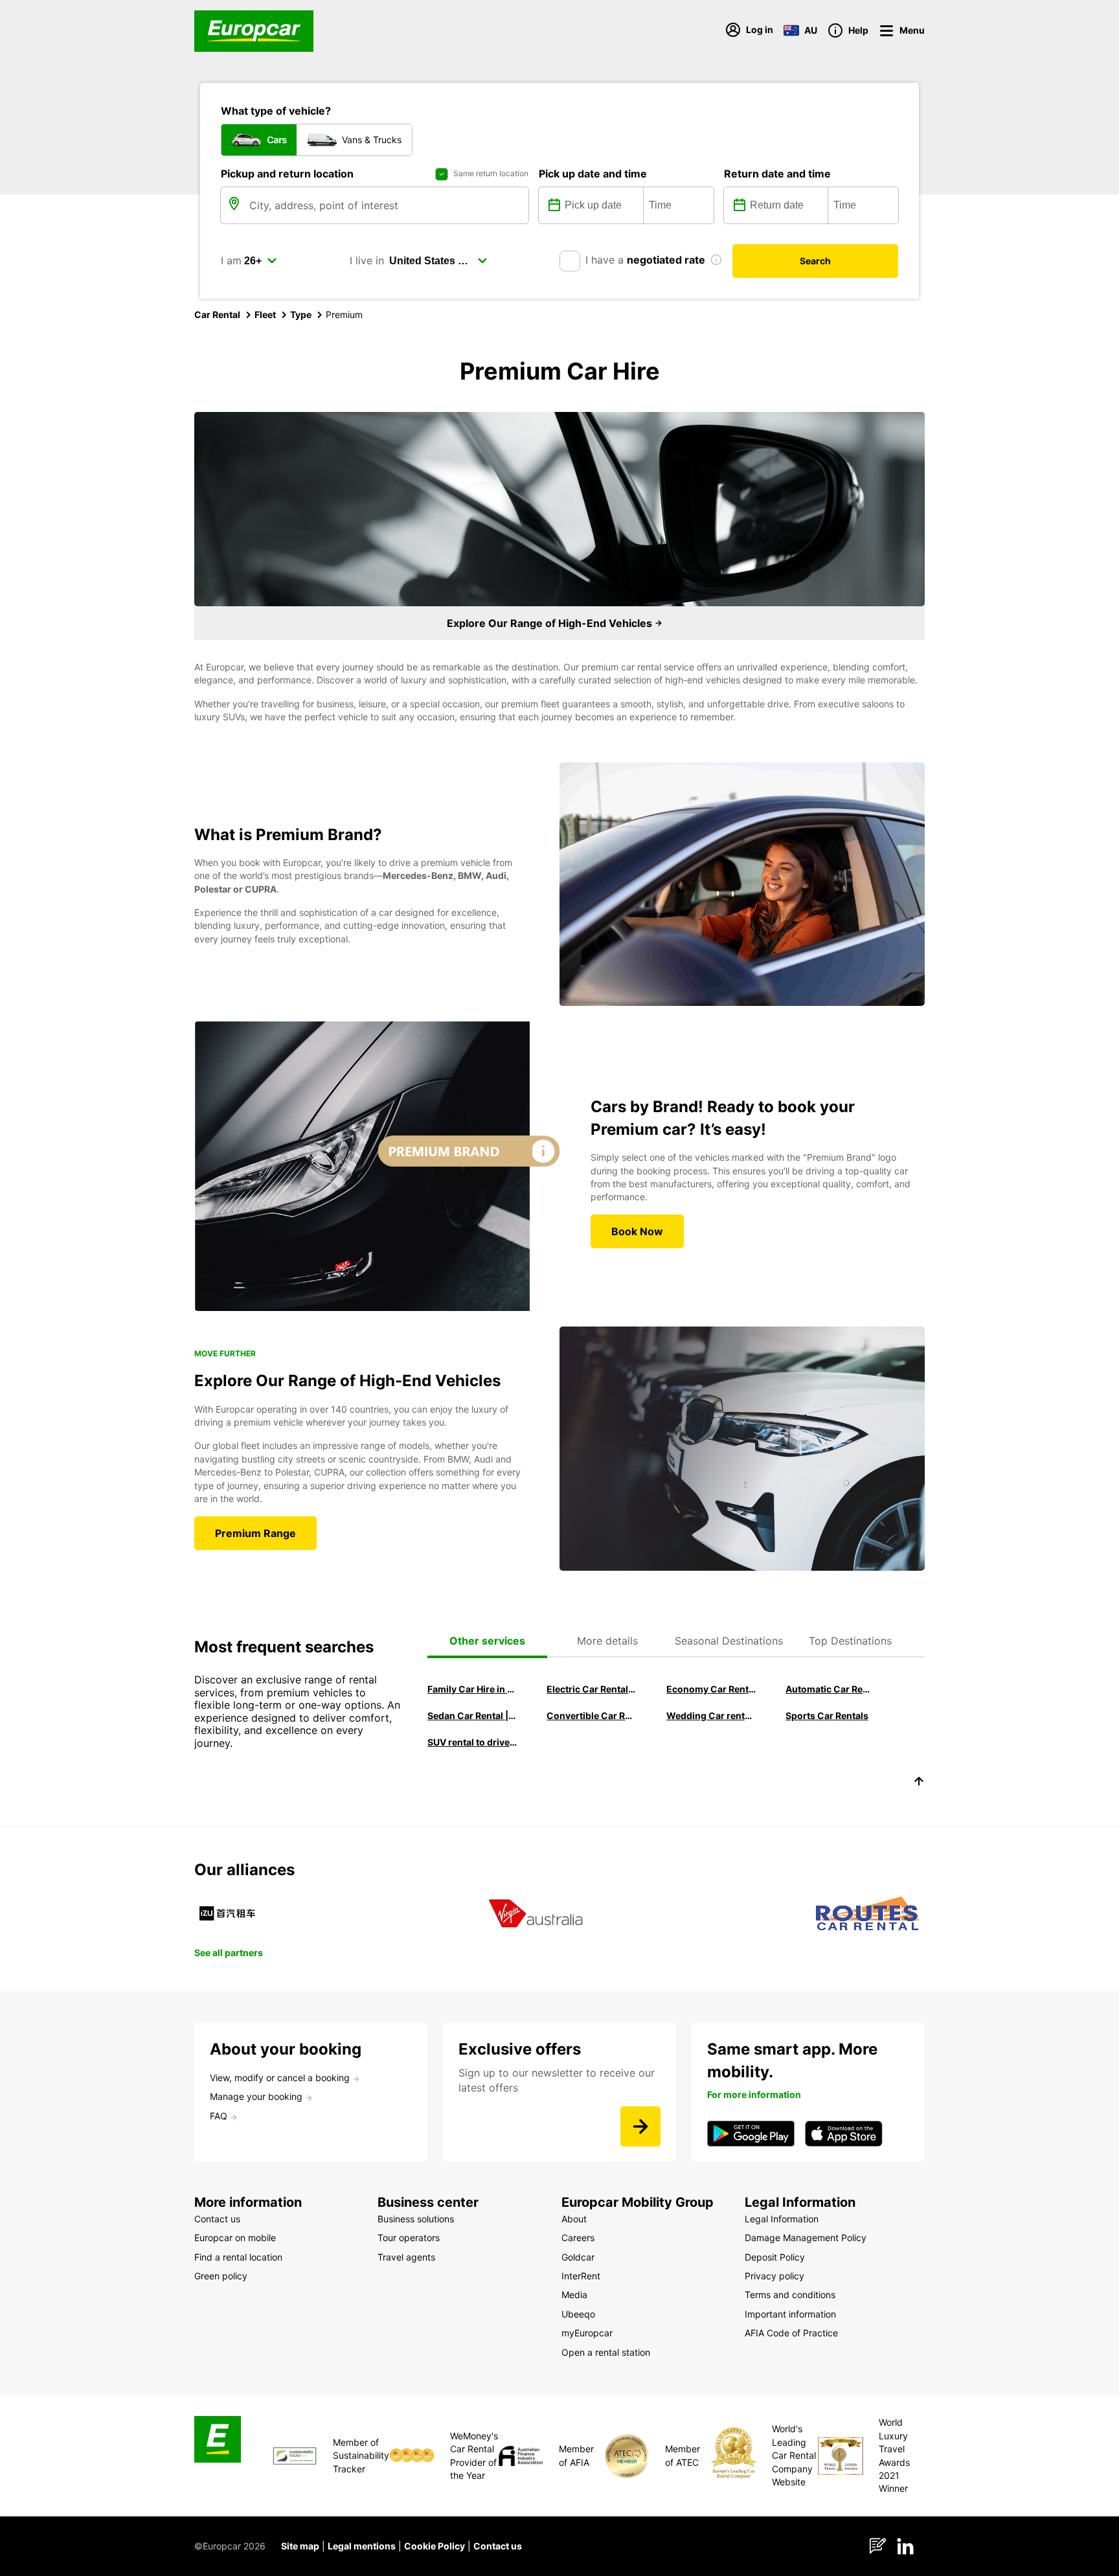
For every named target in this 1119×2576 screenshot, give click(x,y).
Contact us (498, 2546)
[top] (919, 1783)
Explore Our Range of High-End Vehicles (551, 623)
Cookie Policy (435, 2546)
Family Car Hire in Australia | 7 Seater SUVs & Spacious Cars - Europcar (472, 1689)
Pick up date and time (593, 174)
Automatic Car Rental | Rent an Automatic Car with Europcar (830, 1689)
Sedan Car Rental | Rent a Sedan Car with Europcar (472, 1715)
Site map (300, 2546)
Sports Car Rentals (827, 1715)
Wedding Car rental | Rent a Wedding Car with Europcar (711, 1715)
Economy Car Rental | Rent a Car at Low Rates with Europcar (711, 1689)
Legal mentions (362, 2546)
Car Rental (217, 314)
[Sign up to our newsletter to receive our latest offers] (640, 2126)
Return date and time (777, 174)
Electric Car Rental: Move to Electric (591, 1689)
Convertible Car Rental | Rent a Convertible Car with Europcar (591, 1715)
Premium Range (255, 1533)
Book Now (637, 1231)
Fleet (265, 314)
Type (301, 314)
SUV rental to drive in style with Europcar (472, 1742)
